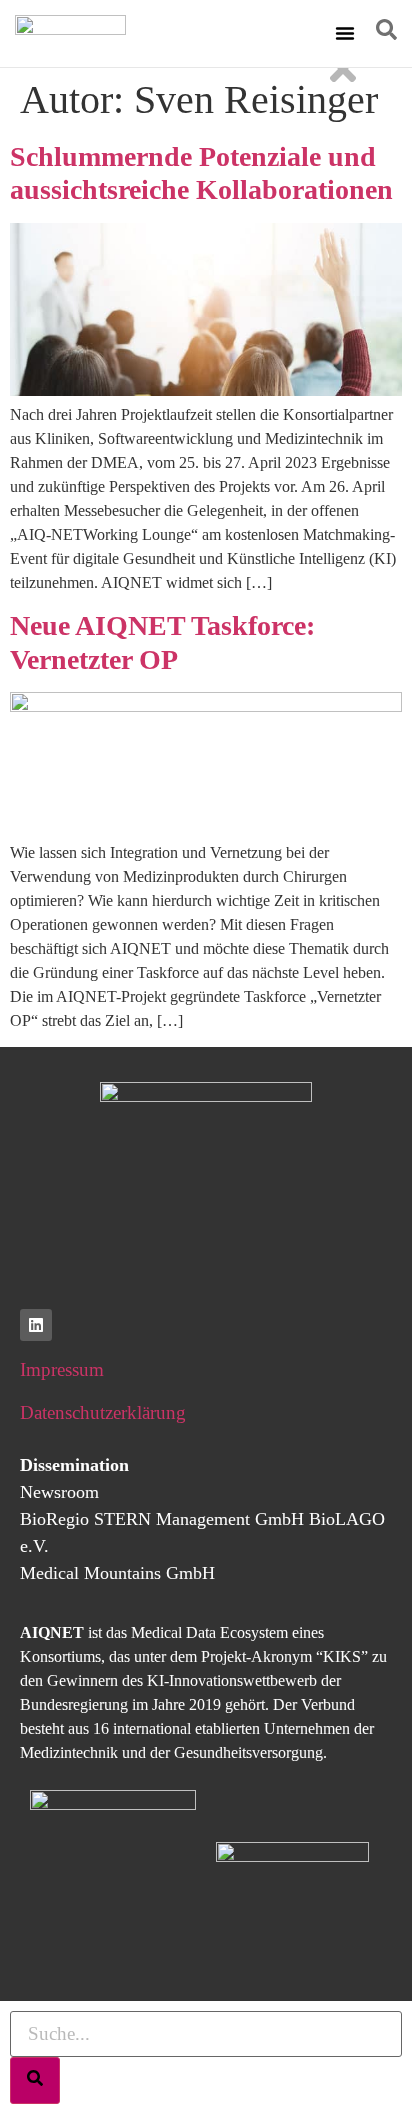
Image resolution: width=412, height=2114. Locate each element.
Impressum (62, 1369)
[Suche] (35, 2080)
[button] (345, 33)
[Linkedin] (36, 1325)
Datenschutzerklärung (103, 1412)
